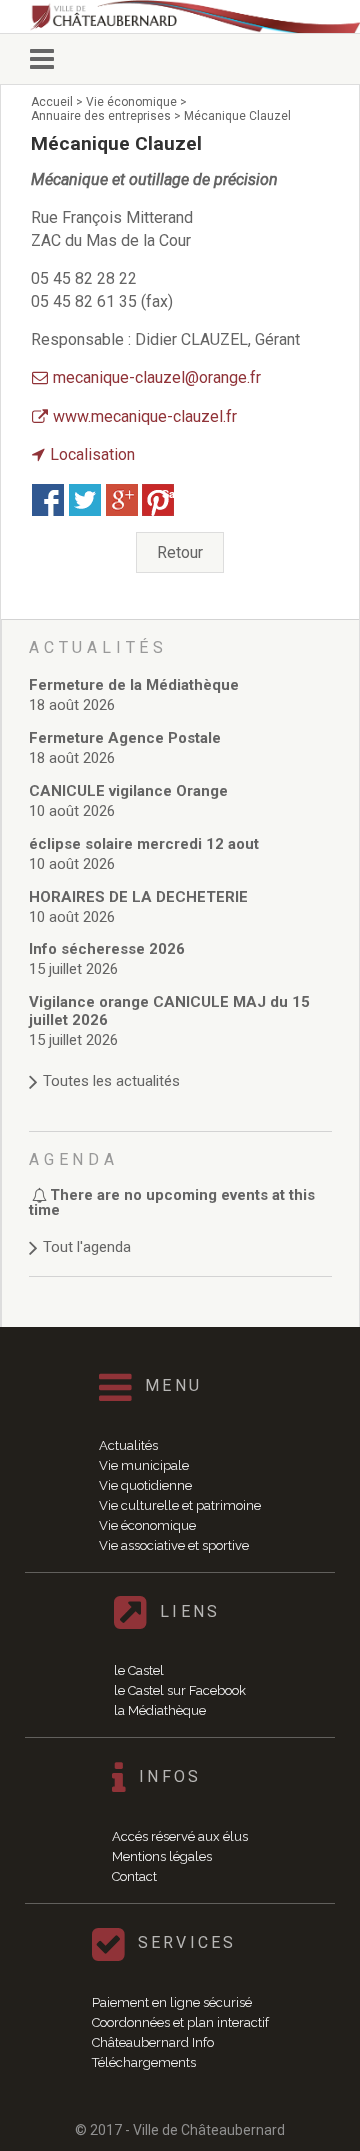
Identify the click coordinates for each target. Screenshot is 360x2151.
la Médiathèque (160, 1710)
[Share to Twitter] (85, 500)
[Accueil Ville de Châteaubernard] (195, 16)
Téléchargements (144, 2062)
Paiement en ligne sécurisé (172, 2002)
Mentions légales (162, 1856)
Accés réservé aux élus (180, 1836)
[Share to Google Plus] (122, 500)
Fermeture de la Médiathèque (134, 685)
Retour (180, 552)
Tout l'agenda (87, 1247)
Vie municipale (144, 1465)
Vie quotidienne (145, 1485)
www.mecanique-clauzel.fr (145, 416)
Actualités (128, 1445)
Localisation (92, 454)
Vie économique (147, 1525)
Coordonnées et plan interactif (180, 2022)
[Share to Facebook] (48, 500)
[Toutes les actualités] (180, 1061)
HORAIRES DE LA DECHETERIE (138, 897)
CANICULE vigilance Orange (128, 791)
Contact (134, 1876)
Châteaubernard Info (153, 2042)
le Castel (139, 1670)
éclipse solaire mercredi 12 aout (144, 844)
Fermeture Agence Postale (125, 738)
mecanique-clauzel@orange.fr (157, 377)
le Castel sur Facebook (180, 1690)
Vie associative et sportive (174, 1545)
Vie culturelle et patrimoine (180, 1505)
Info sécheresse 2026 (107, 949)
